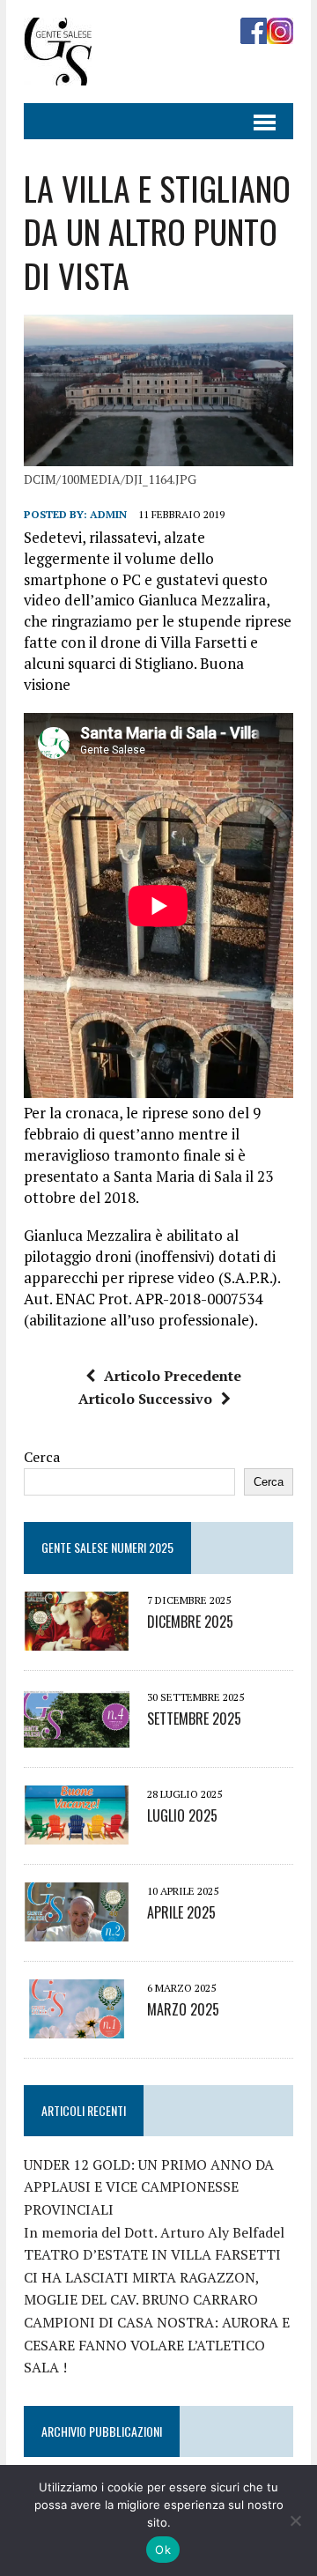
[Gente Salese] (58, 73)
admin (108, 514)
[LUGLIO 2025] (77, 1832)
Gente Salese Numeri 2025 (107, 1547)
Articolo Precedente (173, 1376)
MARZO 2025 (183, 2009)
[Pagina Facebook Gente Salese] (254, 32)
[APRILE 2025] (77, 1929)
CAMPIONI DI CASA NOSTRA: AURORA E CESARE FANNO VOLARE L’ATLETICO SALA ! (157, 2345)
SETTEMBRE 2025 (194, 1719)
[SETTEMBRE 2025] (77, 1735)
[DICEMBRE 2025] (77, 1638)
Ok (163, 2550)
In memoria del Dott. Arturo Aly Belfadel (154, 2232)
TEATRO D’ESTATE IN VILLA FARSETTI (152, 2254)
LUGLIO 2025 (182, 1815)
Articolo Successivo (145, 1399)
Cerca (42, 1457)
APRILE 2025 (181, 1912)
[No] (295, 2520)
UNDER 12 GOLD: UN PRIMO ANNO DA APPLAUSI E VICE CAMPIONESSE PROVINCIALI (149, 2187)
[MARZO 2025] (77, 2026)
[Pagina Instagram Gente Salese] (280, 32)
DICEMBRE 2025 (190, 1622)
